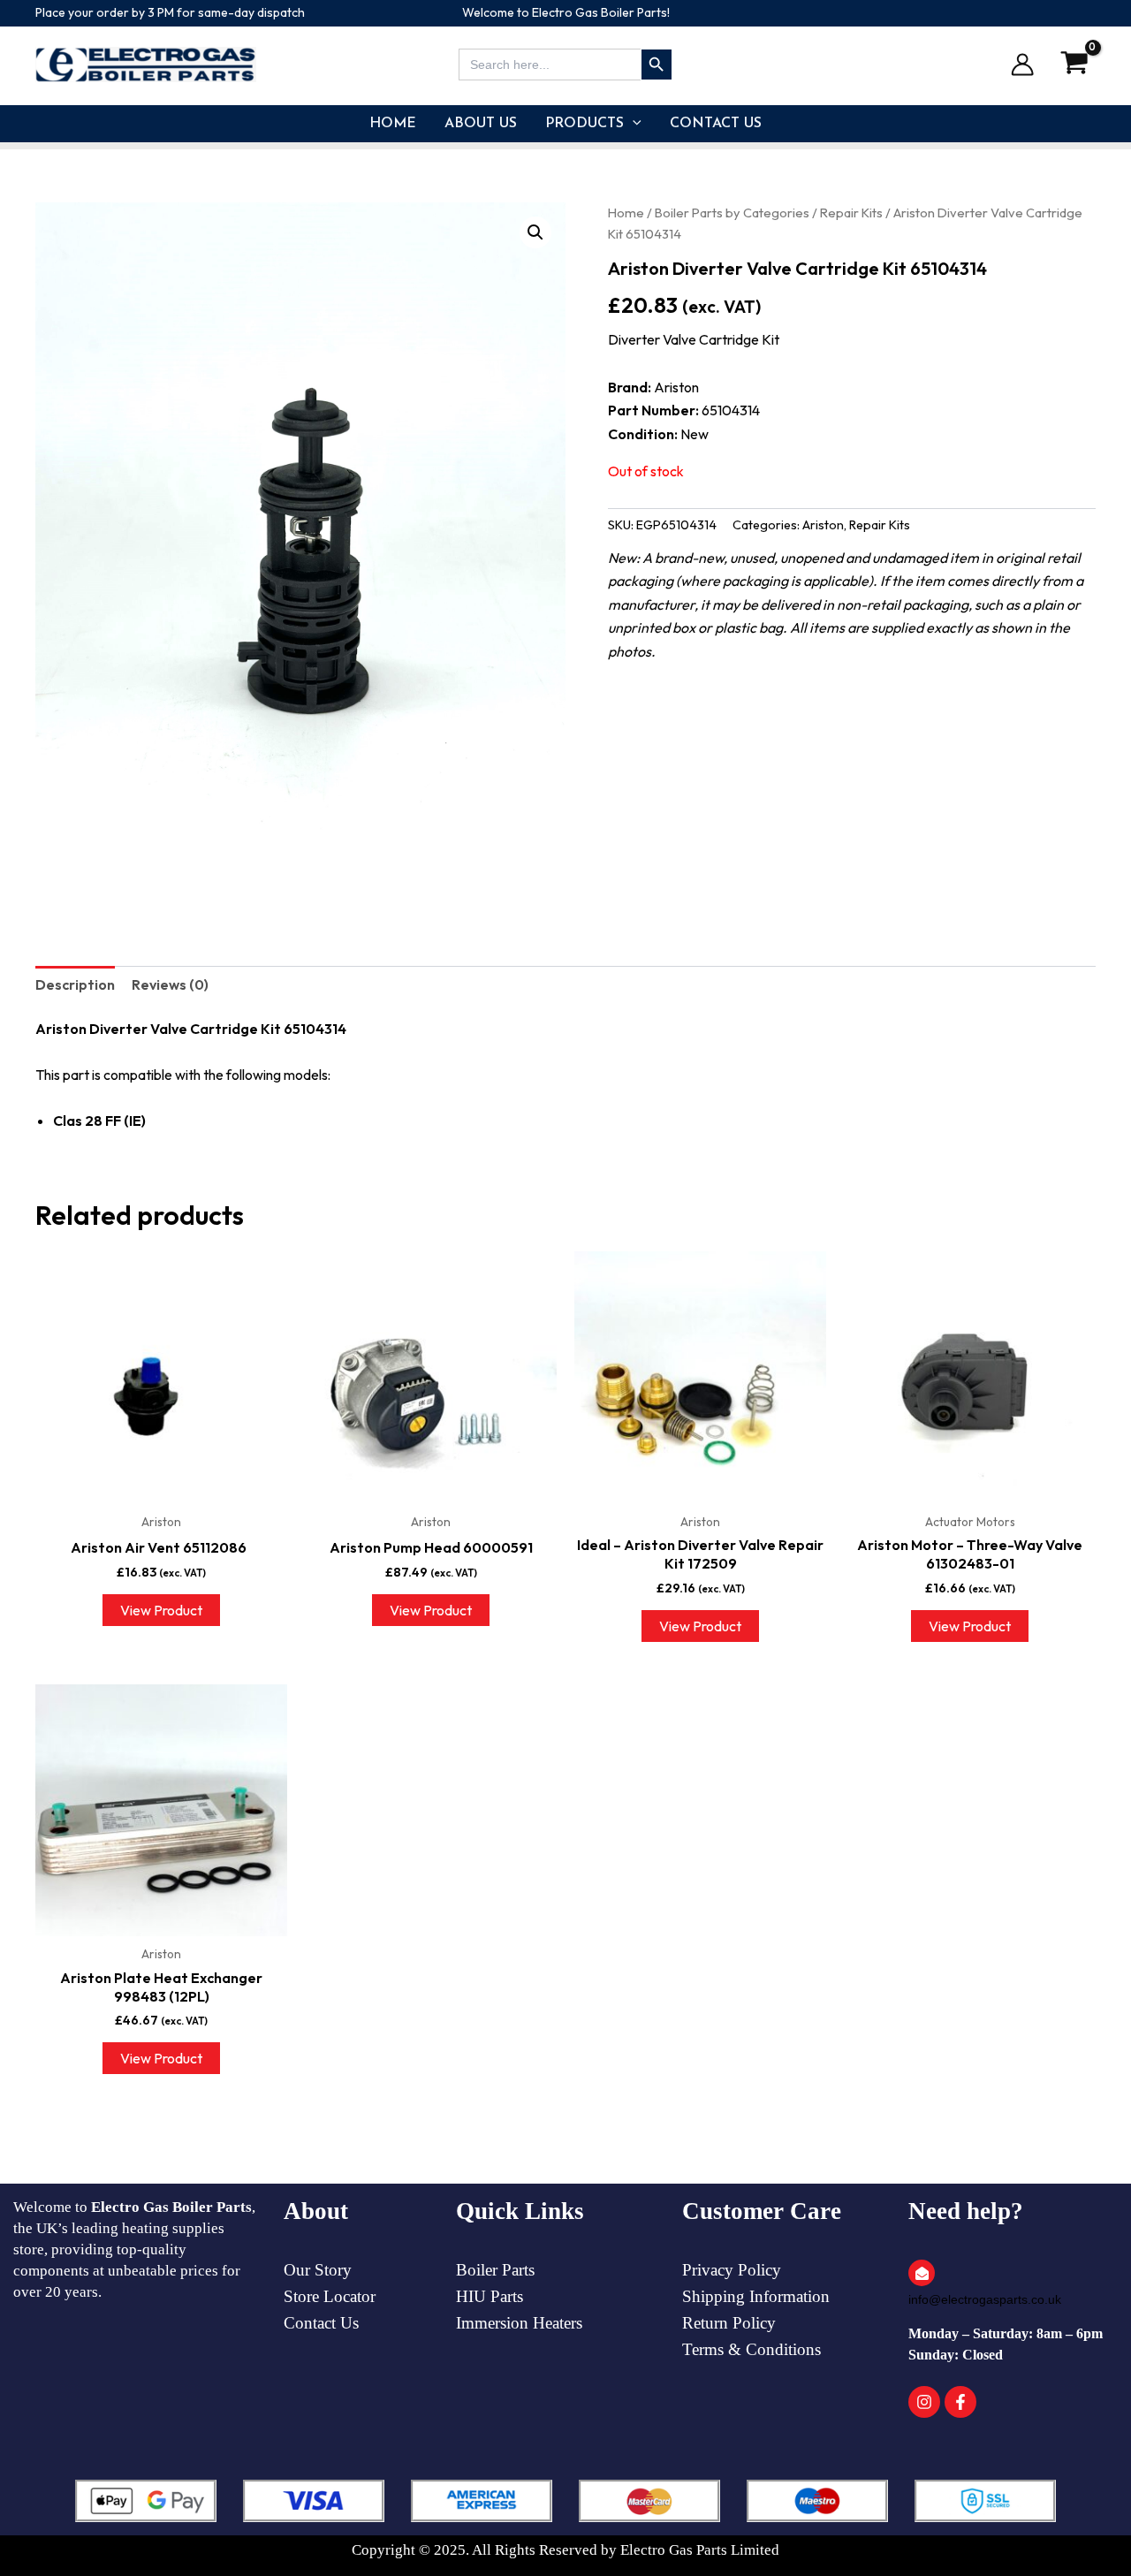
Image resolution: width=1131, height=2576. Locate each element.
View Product (161, 1610)
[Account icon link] (1022, 65)
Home (393, 124)
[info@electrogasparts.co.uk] (922, 2273)
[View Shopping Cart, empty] (1074, 64)
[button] (633, 124)
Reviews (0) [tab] (170, 984)
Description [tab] (75, 984)
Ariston (823, 525)
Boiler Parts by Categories (732, 213)
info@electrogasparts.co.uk (985, 2299)
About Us (481, 124)
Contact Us (716, 124)
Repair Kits (851, 213)
